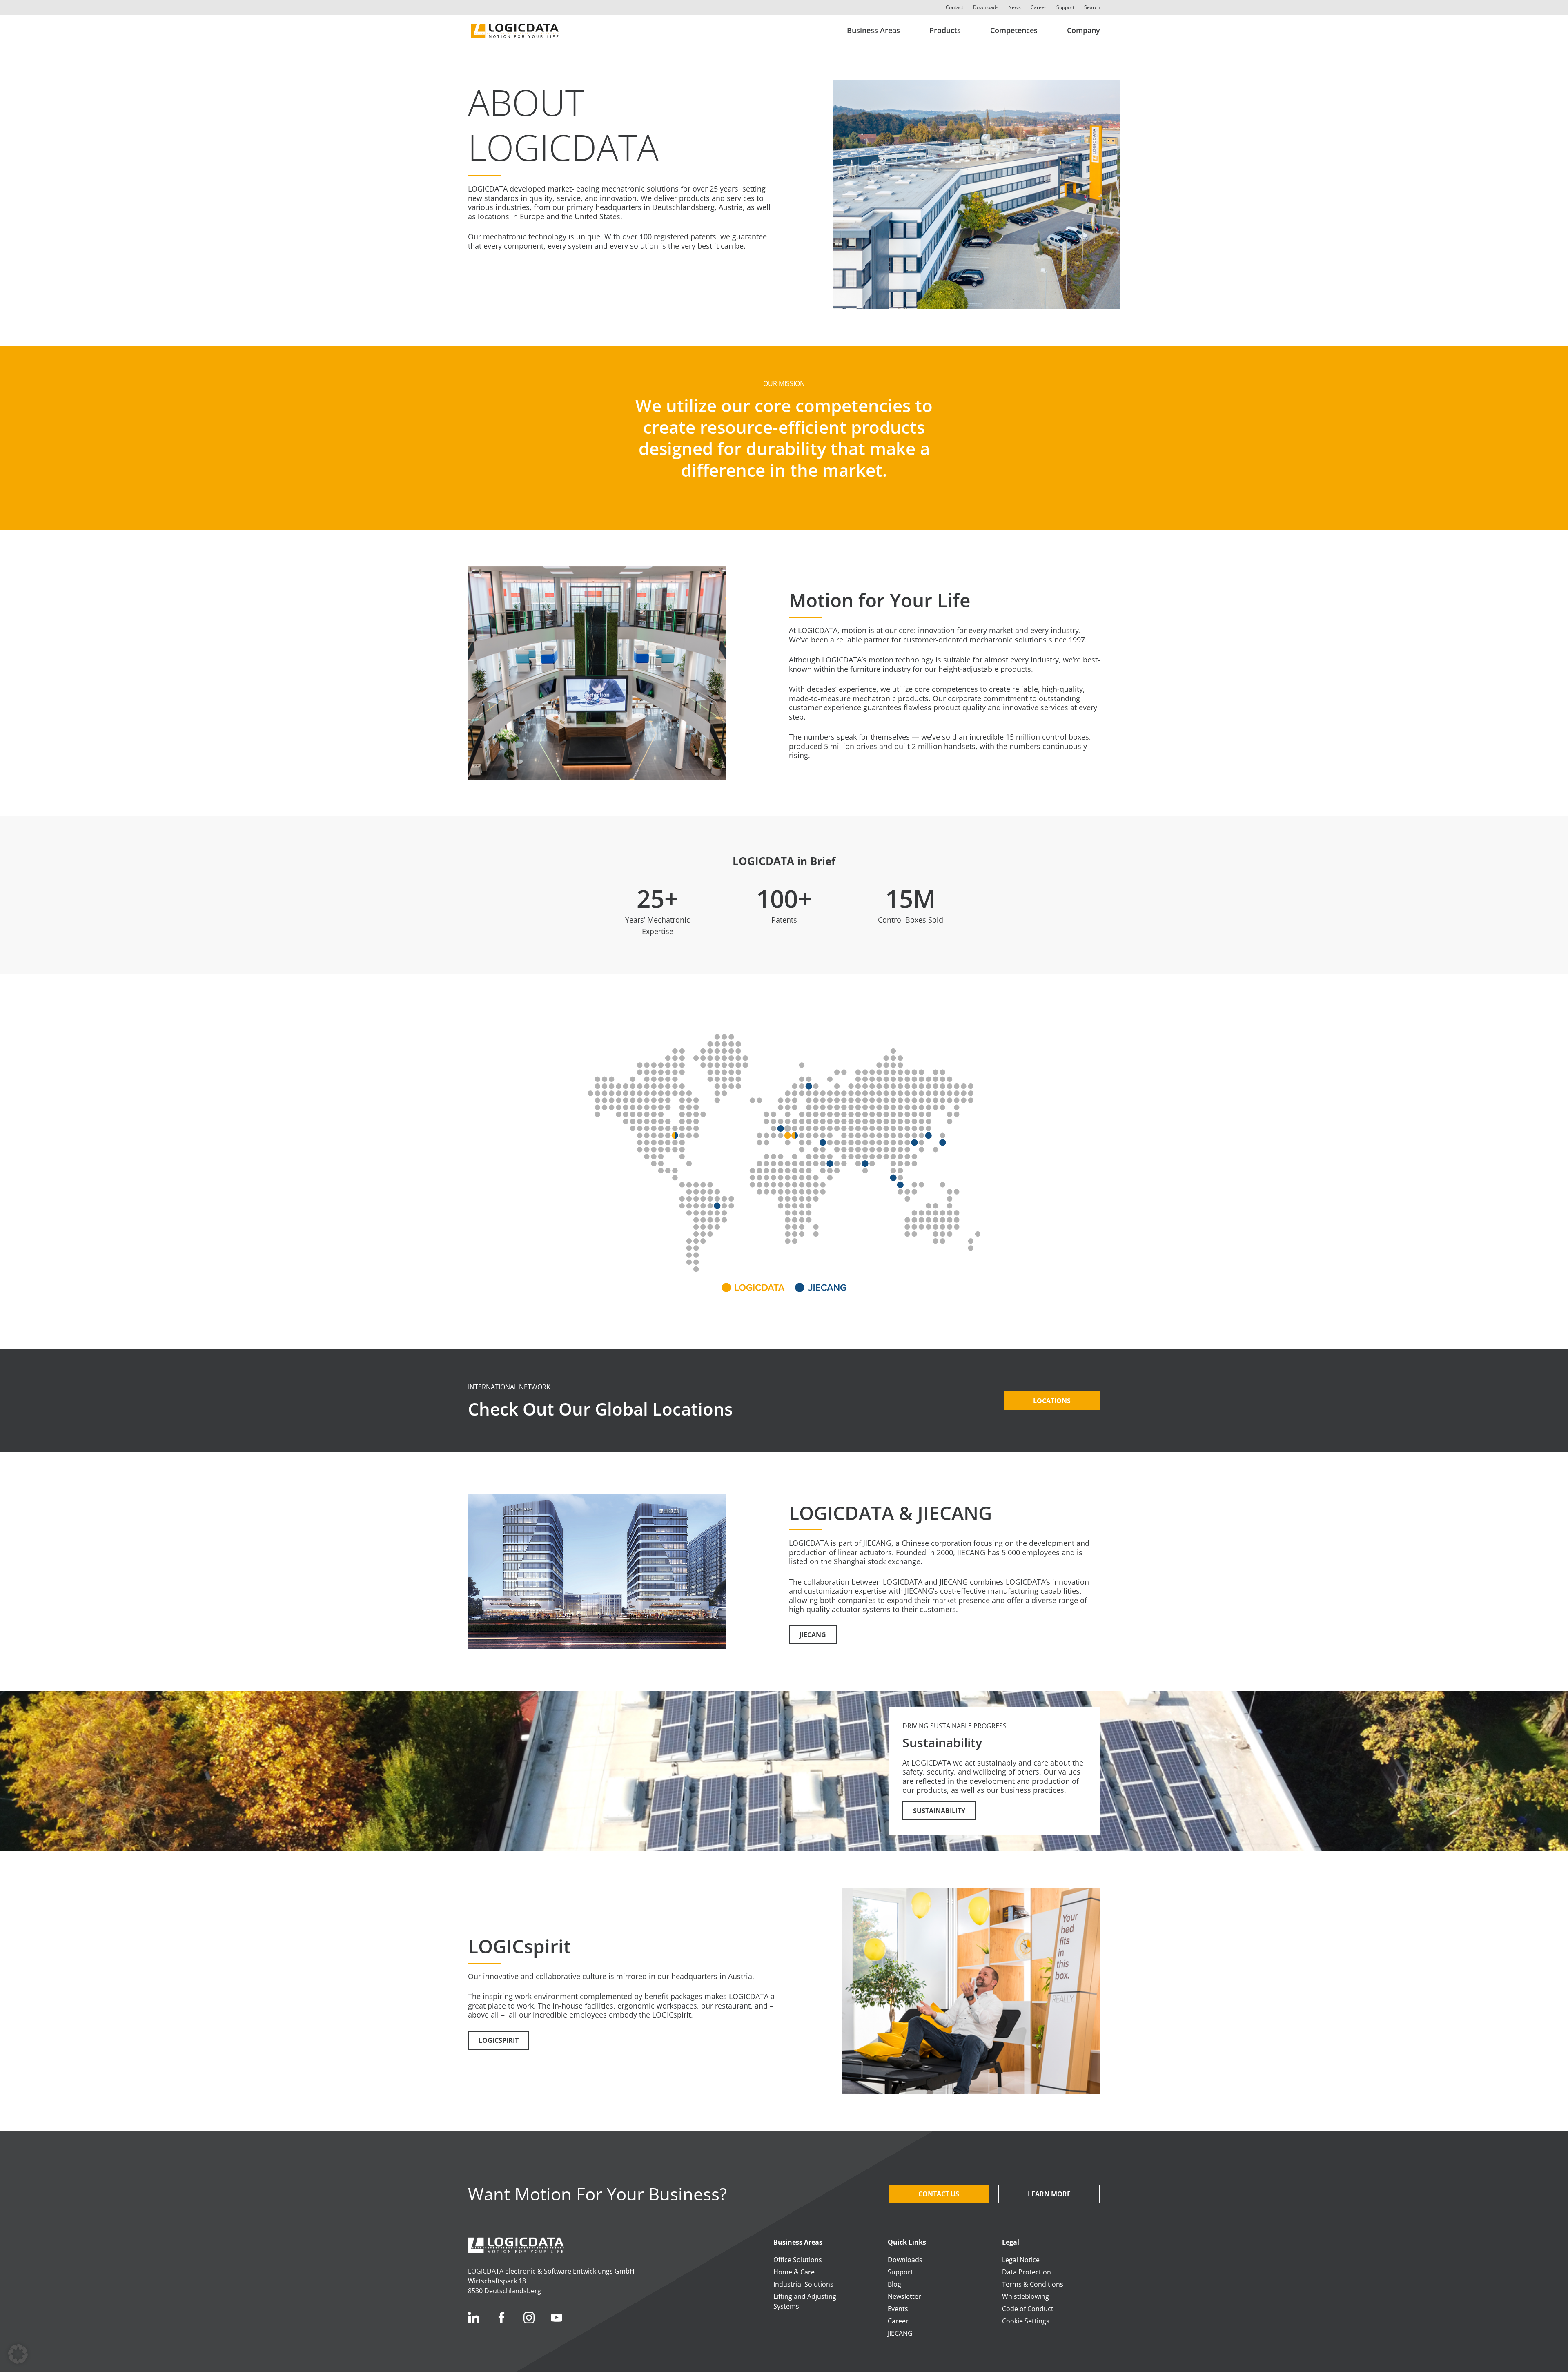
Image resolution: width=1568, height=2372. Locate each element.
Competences (1014, 30)
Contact (954, 7)
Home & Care (794, 2272)
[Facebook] (501, 2318)
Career (1039, 7)
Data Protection (1027, 2272)
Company (1084, 30)
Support (1065, 7)
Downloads (986, 7)
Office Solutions (798, 2260)
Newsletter (904, 2296)
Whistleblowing (1026, 2296)
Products (945, 30)
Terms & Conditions (1033, 2284)
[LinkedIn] (474, 2318)
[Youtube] (557, 2318)
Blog (894, 2284)
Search (1092, 7)
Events (898, 2309)
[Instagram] (529, 2318)
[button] (18, 2354)
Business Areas (873, 30)
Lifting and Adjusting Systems (805, 2301)
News (1015, 7)
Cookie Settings (1026, 2321)
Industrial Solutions (803, 2284)
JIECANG (900, 2333)
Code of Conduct (1028, 2309)
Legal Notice (1021, 2260)
